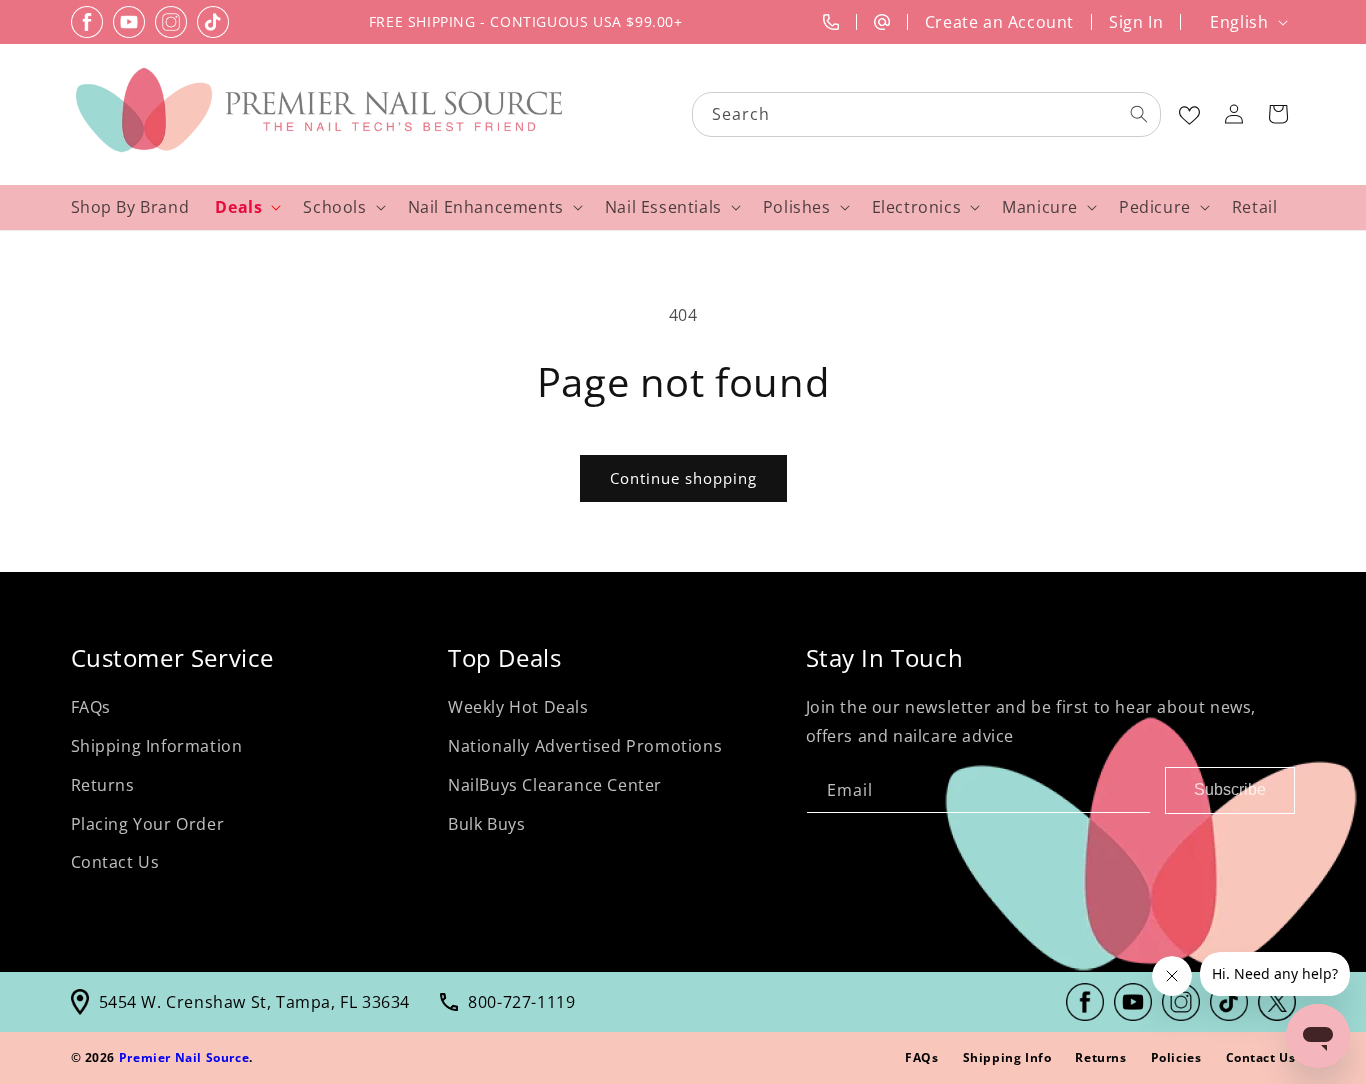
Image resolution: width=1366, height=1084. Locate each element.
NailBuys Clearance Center (555, 785)
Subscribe (1230, 789)
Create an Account (999, 22)
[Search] (1139, 114)
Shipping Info (1007, 1057)
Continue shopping (683, 478)
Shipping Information (157, 746)
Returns (103, 785)
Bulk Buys (486, 824)
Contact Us (115, 862)
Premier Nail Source (184, 1057)
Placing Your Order (148, 824)
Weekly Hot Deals (518, 707)
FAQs (91, 707)
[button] (1278, 114)
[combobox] (927, 114)
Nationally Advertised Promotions (585, 746)
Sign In (1136, 22)
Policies (1176, 1057)
